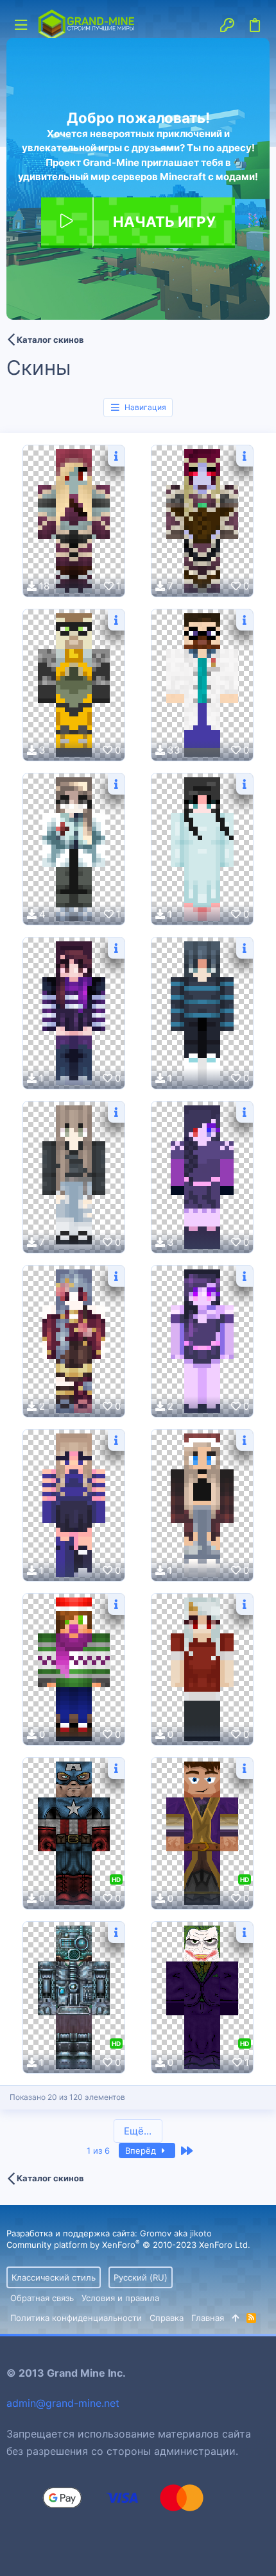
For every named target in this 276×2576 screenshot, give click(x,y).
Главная (208, 2318)
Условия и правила (120, 2298)
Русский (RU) (141, 2277)
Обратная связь (42, 2298)
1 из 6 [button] (98, 2151)
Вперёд (142, 2151)
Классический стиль (54, 2277)
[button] (21, 25)
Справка (167, 2318)
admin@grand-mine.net (63, 2403)
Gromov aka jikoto (176, 2233)
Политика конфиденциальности (76, 2318)
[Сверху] (235, 2318)
